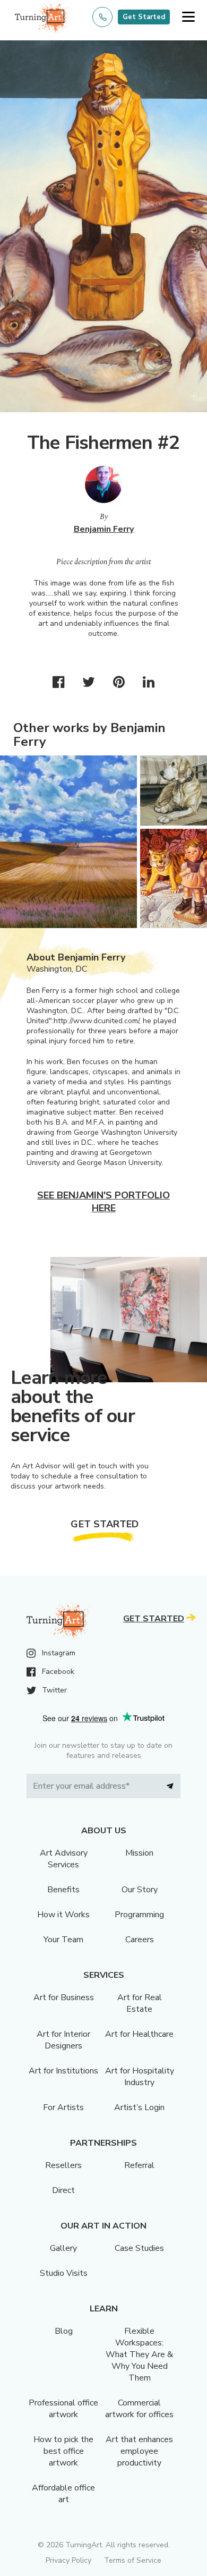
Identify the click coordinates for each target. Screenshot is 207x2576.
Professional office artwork (63, 2409)
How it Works (63, 1915)
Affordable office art (63, 2494)
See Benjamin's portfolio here (103, 1202)
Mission (139, 1853)
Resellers (63, 2165)
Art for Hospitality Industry (140, 2077)
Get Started (144, 17)
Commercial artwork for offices (139, 2409)
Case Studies (139, 2248)
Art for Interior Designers (63, 2040)
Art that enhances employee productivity (139, 2451)
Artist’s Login (139, 2107)
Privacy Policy (68, 2560)
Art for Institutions (63, 2071)
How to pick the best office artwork (63, 2451)
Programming (139, 1915)
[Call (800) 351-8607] (102, 17)
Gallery (63, 2248)
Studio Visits (64, 2273)
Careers (140, 1940)
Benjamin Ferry (104, 529)
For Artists (63, 2107)
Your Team (63, 1940)
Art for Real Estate (140, 2003)
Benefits (63, 1890)
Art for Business (64, 1997)
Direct (63, 2190)
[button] (188, 17)
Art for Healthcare (139, 2034)
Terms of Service (133, 2560)
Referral (139, 2165)
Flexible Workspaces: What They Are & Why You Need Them (139, 2354)
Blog (64, 2331)
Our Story (140, 1890)
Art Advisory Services (64, 1859)
